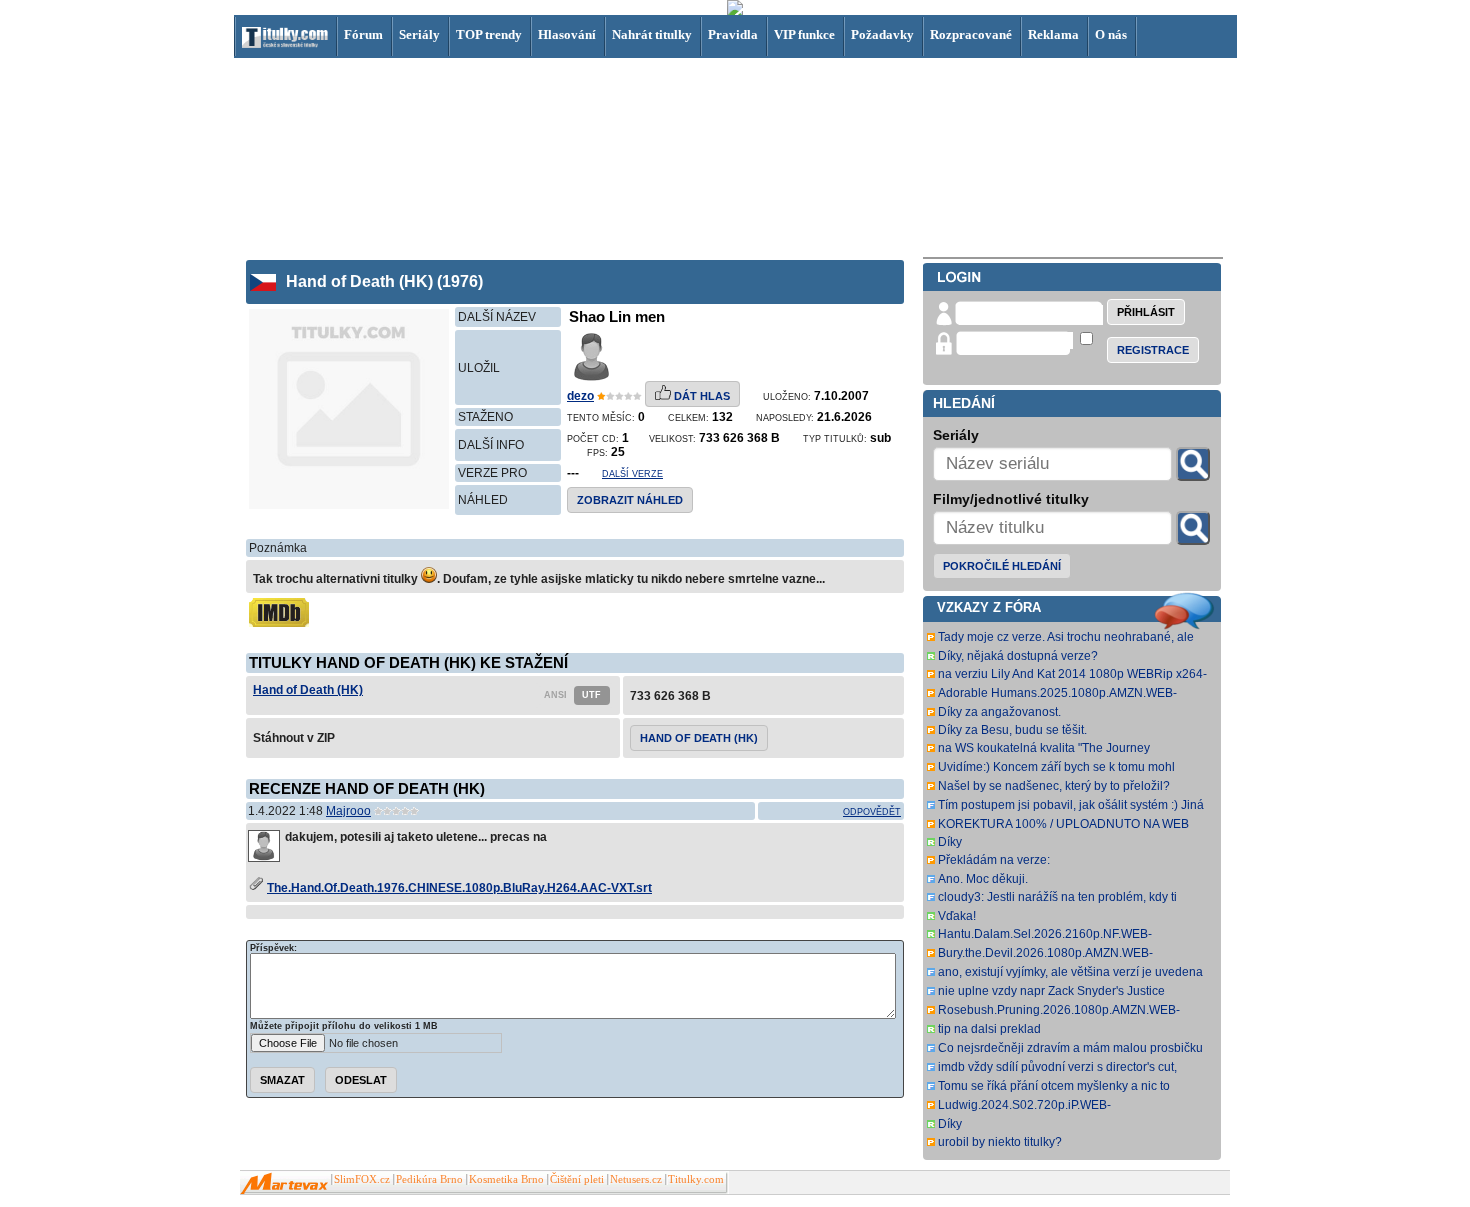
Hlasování (567, 34)
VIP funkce (804, 34)
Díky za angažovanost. (999, 712)
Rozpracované (971, 34)
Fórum (363, 34)
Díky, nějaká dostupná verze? (1018, 656)
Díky (950, 842)
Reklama (1053, 34)
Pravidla (733, 34)
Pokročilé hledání (1002, 566)
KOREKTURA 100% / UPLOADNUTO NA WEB (1063, 824)
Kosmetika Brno (506, 1179)
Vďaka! (957, 916)
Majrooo (348, 811)
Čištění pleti (577, 1179)
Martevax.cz (284, 1184)
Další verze (632, 474)
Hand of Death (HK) (308, 690)
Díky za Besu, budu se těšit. (1012, 730)
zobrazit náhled (630, 500)
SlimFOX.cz (362, 1179)
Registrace (1153, 350)
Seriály (419, 34)
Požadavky (882, 34)
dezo (580, 396)
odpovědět (872, 812)
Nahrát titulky (652, 34)
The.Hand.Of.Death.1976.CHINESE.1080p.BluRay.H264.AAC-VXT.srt (459, 888)
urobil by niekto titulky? (1000, 1142)
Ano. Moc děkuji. (983, 879)
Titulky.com (696, 1179)
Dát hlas (700, 396)
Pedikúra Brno (429, 1179)
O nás (1111, 34)
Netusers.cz (636, 1179)
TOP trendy (489, 34)
